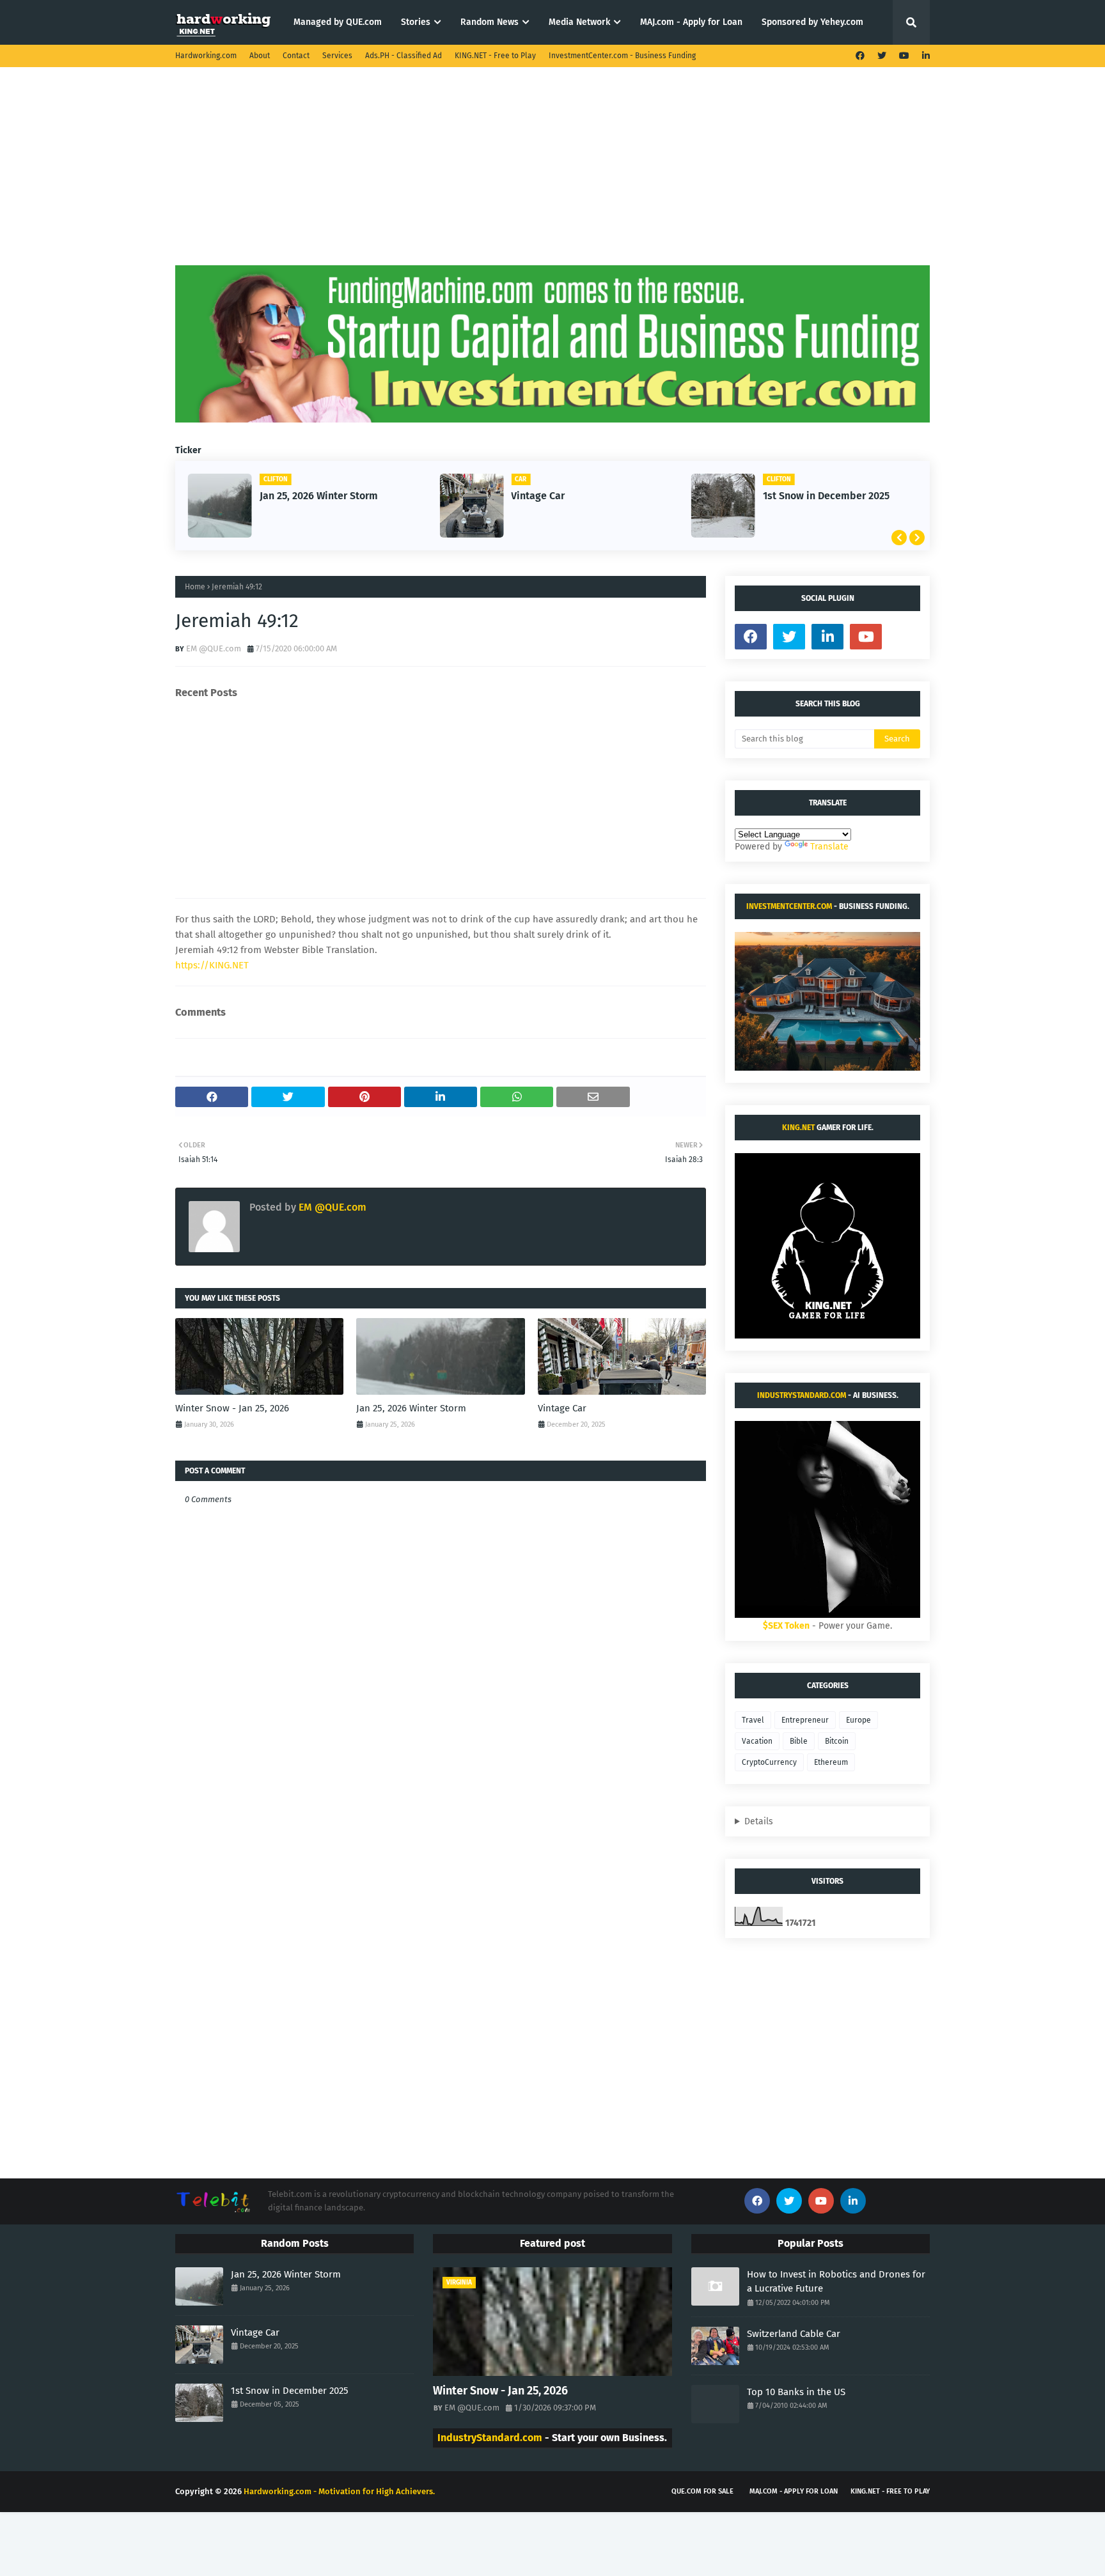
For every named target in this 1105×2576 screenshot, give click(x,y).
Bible (799, 1741)
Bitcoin (837, 1741)
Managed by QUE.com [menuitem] (338, 22)
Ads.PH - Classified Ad (404, 56)
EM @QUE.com (214, 648)
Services (337, 56)
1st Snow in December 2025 (826, 496)
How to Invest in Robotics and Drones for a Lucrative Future (836, 2282)
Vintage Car (538, 496)
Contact (296, 56)
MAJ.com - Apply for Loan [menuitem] (691, 22)
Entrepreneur (805, 1720)
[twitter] (882, 56)
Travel (753, 1720)
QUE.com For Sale (702, 2491)
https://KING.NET (212, 965)
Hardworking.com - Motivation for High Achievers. (339, 2491)
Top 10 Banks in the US (796, 2392)
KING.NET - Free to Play (495, 56)
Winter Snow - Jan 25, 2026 (232, 1408)
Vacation (757, 1741)
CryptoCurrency (769, 1762)
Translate (829, 847)
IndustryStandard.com (802, 1395)
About (260, 56)
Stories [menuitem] (416, 22)
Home (195, 587)
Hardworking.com (206, 56)
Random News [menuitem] (490, 22)
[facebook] (860, 56)
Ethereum (831, 1762)
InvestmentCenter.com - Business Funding (622, 56)
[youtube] (904, 56)
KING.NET (798, 1128)
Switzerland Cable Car (794, 2334)
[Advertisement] (552, 176)
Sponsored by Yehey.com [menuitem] (812, 22)
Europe (858, 1720)
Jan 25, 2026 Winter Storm (319, 496)
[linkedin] (924, 56)
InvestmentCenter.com (789, 906)
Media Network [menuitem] (579, 22)
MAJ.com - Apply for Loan (794, 2491)
